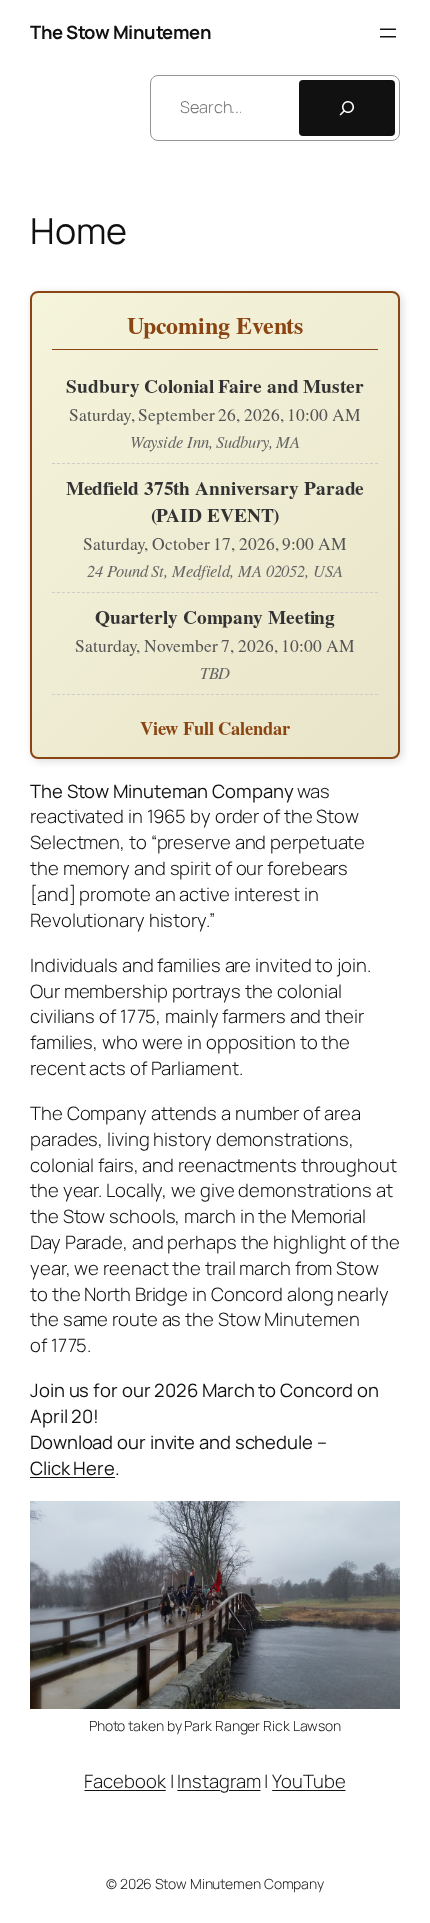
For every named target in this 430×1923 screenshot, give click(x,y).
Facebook (124, 1781)
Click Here (72, 1468)
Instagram (218, 1781)
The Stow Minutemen (120, 32)
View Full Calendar (214, 727)
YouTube (308, 1781)
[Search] (347, 108)
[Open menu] (388, 33)
